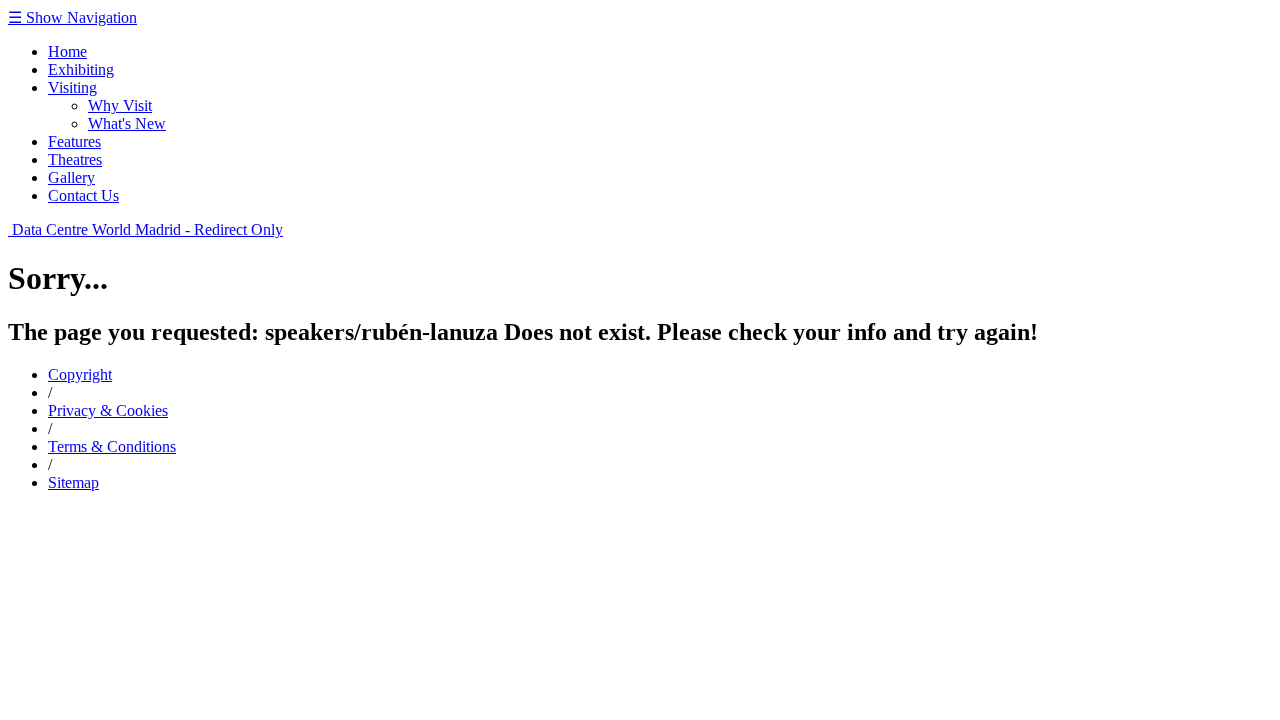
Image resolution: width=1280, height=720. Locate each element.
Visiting (72, 87)
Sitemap (73, 482)
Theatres (75, 159)
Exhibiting (81, 69)
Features (74, 141)
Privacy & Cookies (108, 410)
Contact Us (83, 195)
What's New (127, 123)
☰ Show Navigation (72, 17)
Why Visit (120, 105)
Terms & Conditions (112, 446)
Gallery (71, 177)
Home (67, 51)
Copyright (80, 374)
